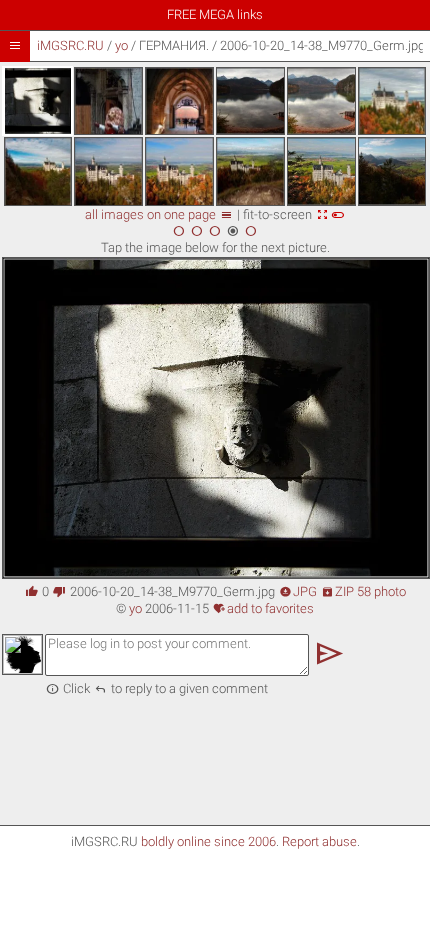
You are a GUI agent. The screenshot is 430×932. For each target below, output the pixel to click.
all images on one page (159, 214)
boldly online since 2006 (208, 841)
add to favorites (263, 608)
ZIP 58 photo (363, 591)
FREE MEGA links (215, 14)
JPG (298, 591)
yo (121, 45)
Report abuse (319, 841)
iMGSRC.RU (70, 45)
